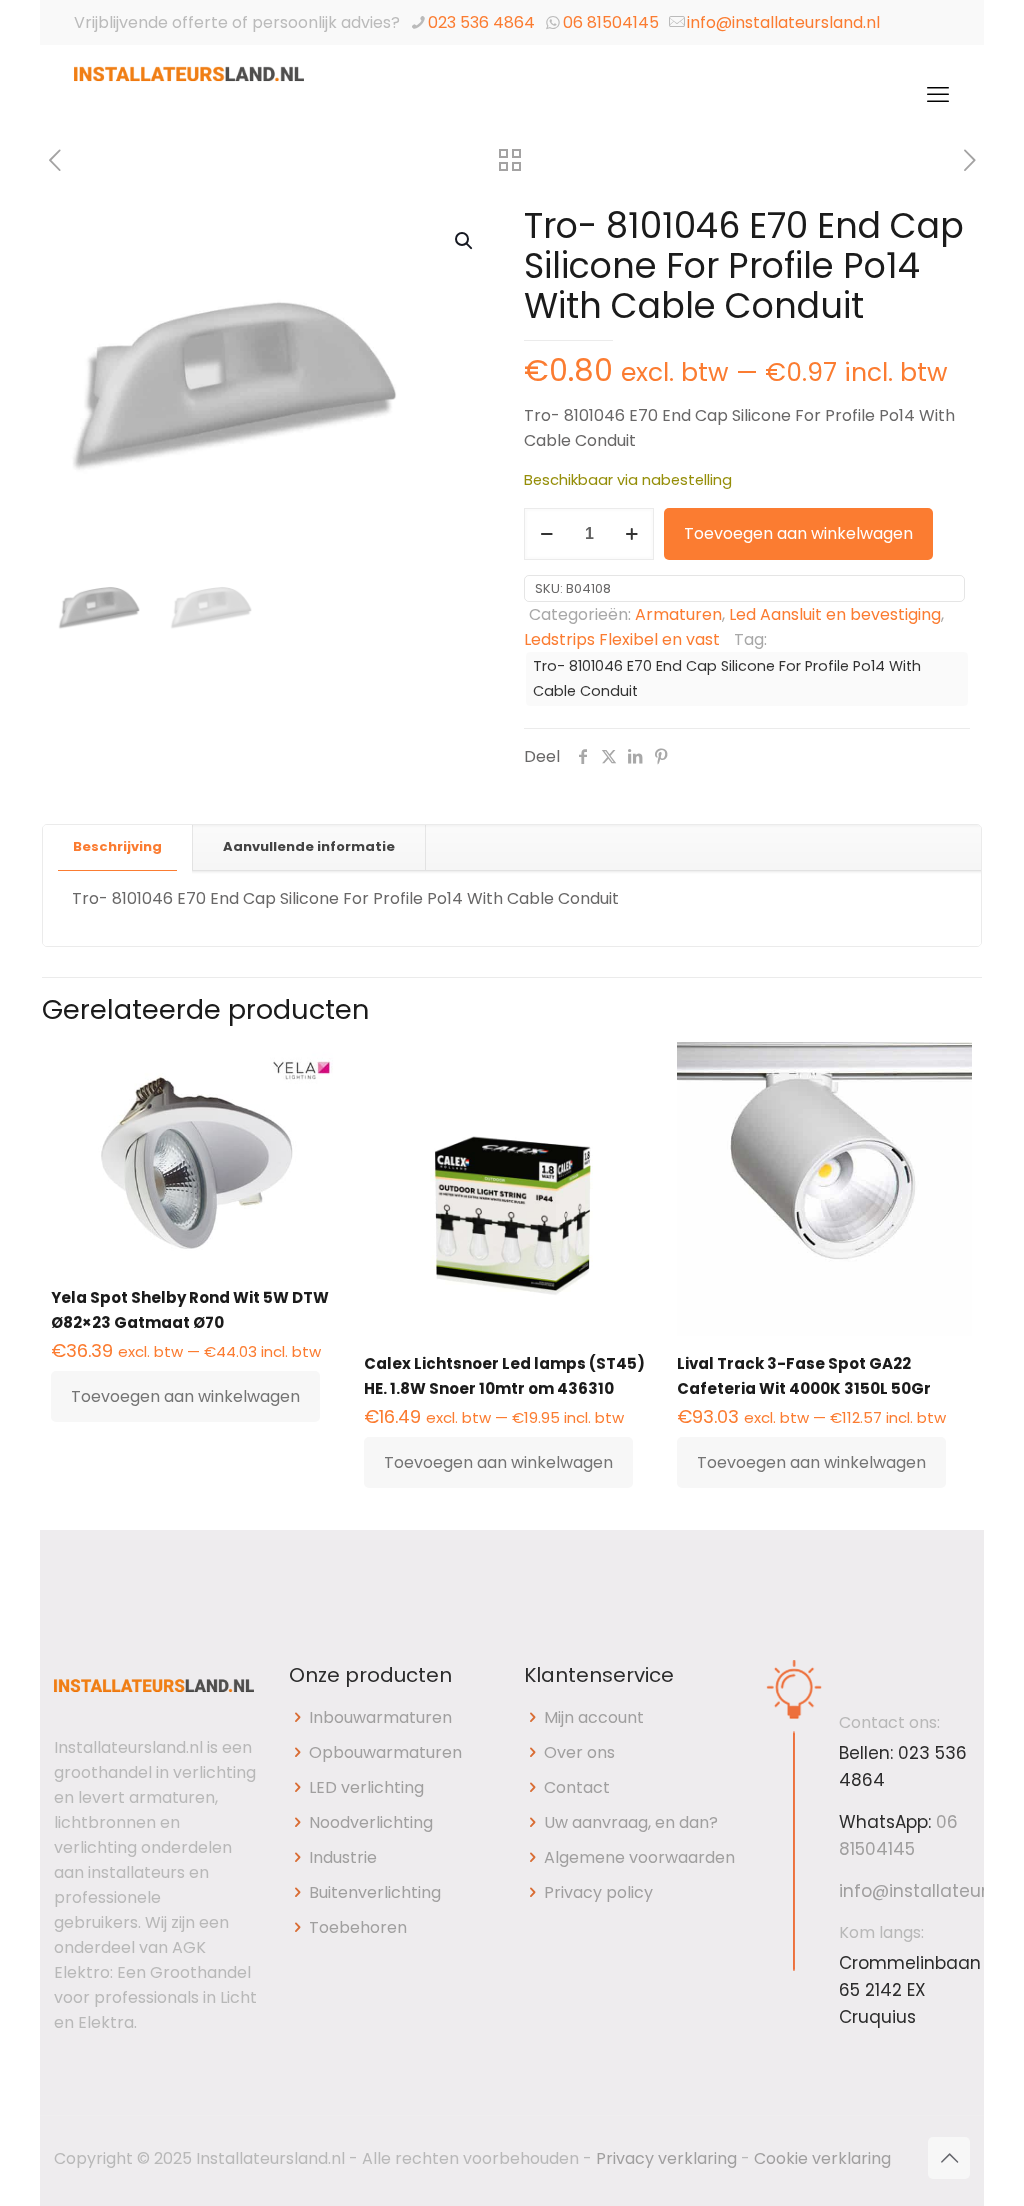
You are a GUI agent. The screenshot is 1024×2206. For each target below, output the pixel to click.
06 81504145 (611, 22)
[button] (465, 241)
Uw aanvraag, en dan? (631, 1822)
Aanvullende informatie (309, 846)
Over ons (579, 1752)
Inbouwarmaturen (380, 1717)
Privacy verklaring (666, 2158)
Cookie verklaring (822, 2158)
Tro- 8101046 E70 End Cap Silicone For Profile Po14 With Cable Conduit (727, 678)
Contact (577, 1787)
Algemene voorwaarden (639, 1857)
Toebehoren (358, 1927)
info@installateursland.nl (783, 22)
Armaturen (678, 614)
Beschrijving (117, 846)
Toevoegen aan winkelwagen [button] (185, 1396)
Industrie (343, 1857)
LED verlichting (366, 1787)
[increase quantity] (631, 534)
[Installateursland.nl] (189, 95)
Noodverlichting (371, 1822)
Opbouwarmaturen (385, 1752)
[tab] (118, 847)
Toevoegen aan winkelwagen (798, 533)
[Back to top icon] (949, 2158)
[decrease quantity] (546, 534)
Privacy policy (598, 1892)
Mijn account (594, 1717)
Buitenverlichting (375, 1892)
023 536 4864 (481, 22)
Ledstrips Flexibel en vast (622, 639)
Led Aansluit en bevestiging (835, 614)
